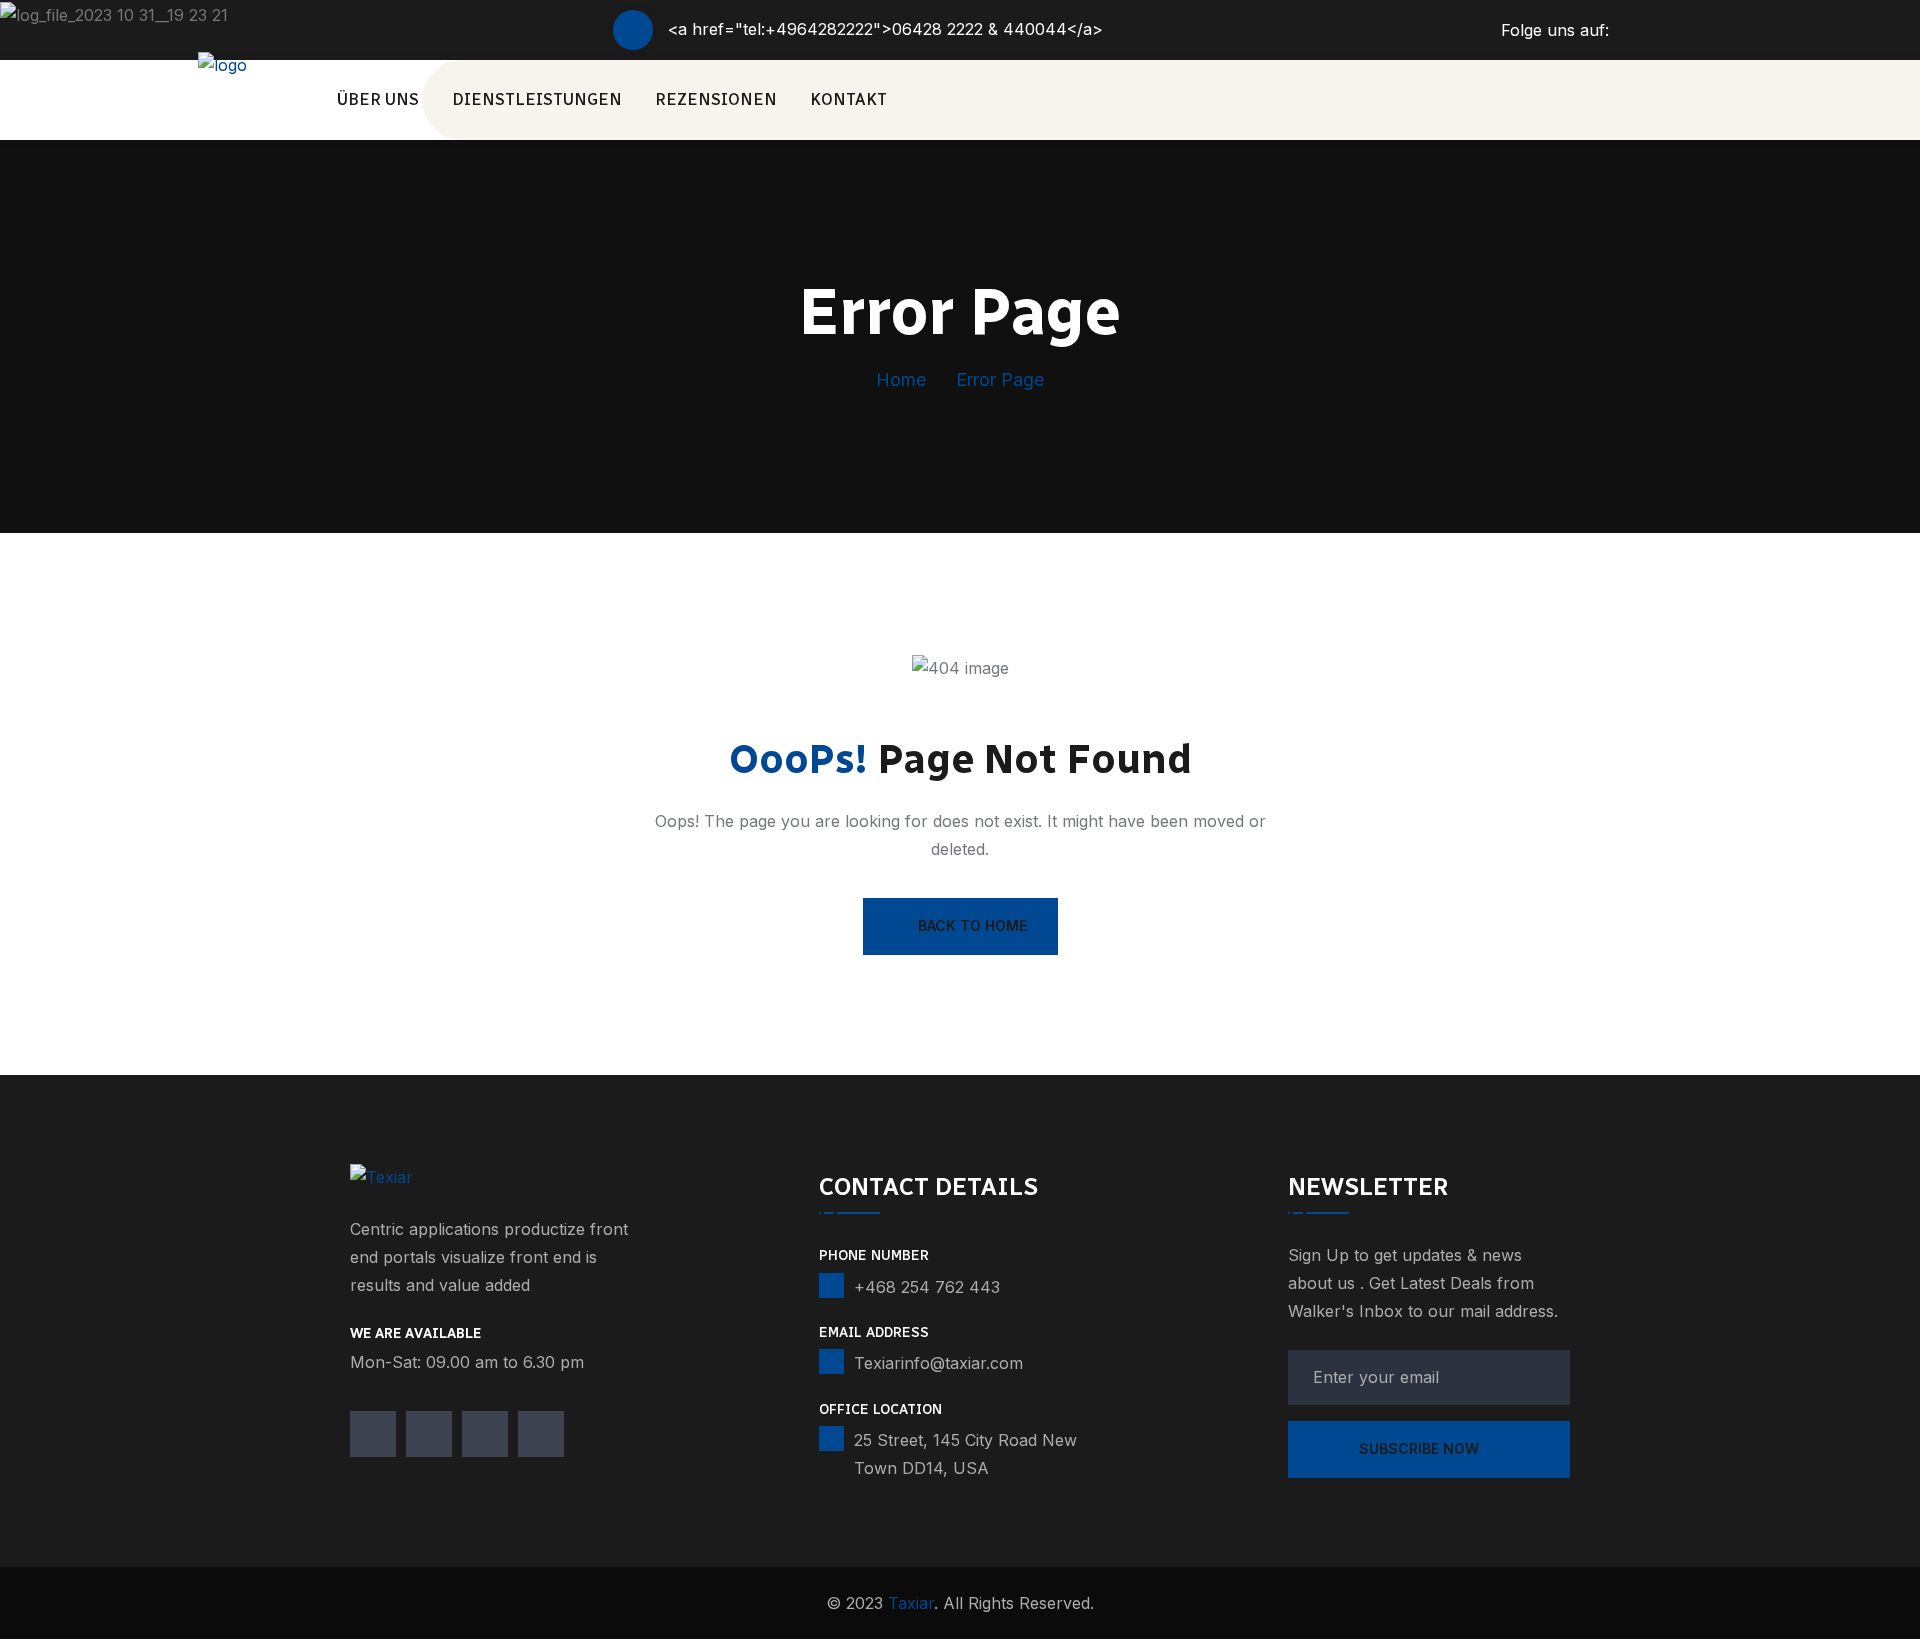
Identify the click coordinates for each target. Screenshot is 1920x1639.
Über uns (378, 99)
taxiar (911, 1603)
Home (901, 379)
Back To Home (972, 925)
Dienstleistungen (537, 99)
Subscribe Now (1421, 1448)
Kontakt (848, 99)
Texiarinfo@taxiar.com (938, 1363)
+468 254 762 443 (927, 1287)
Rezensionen (716, 99)
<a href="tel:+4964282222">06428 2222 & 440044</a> (885, 29)
